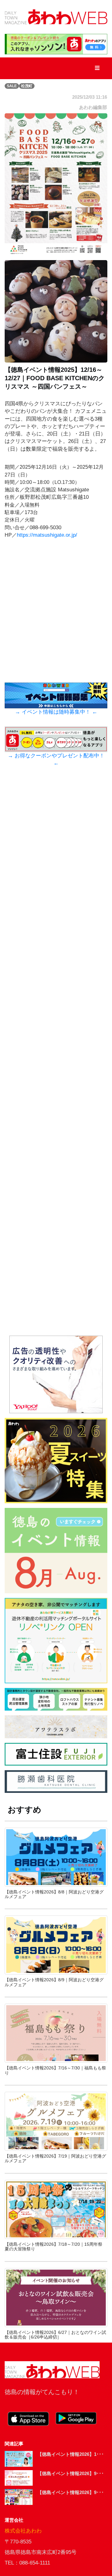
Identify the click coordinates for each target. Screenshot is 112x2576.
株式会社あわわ (23, 2531)
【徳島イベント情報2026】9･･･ (71, 2473)
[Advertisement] (56, 1074)
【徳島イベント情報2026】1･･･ (71, 2454)
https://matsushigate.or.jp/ (47, 535)
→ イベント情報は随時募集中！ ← (56, 712)
